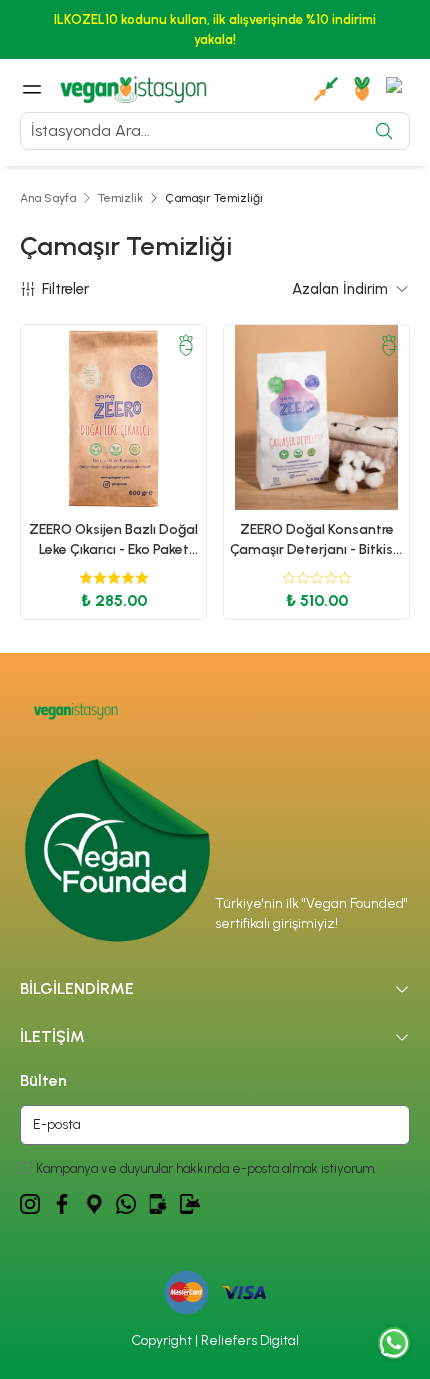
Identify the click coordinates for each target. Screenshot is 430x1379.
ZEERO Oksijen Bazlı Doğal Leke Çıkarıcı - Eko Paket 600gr (113, 540)
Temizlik (120, 198)
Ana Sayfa (48, 198)
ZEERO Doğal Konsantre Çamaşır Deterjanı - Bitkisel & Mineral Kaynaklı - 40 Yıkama (317, 540)
